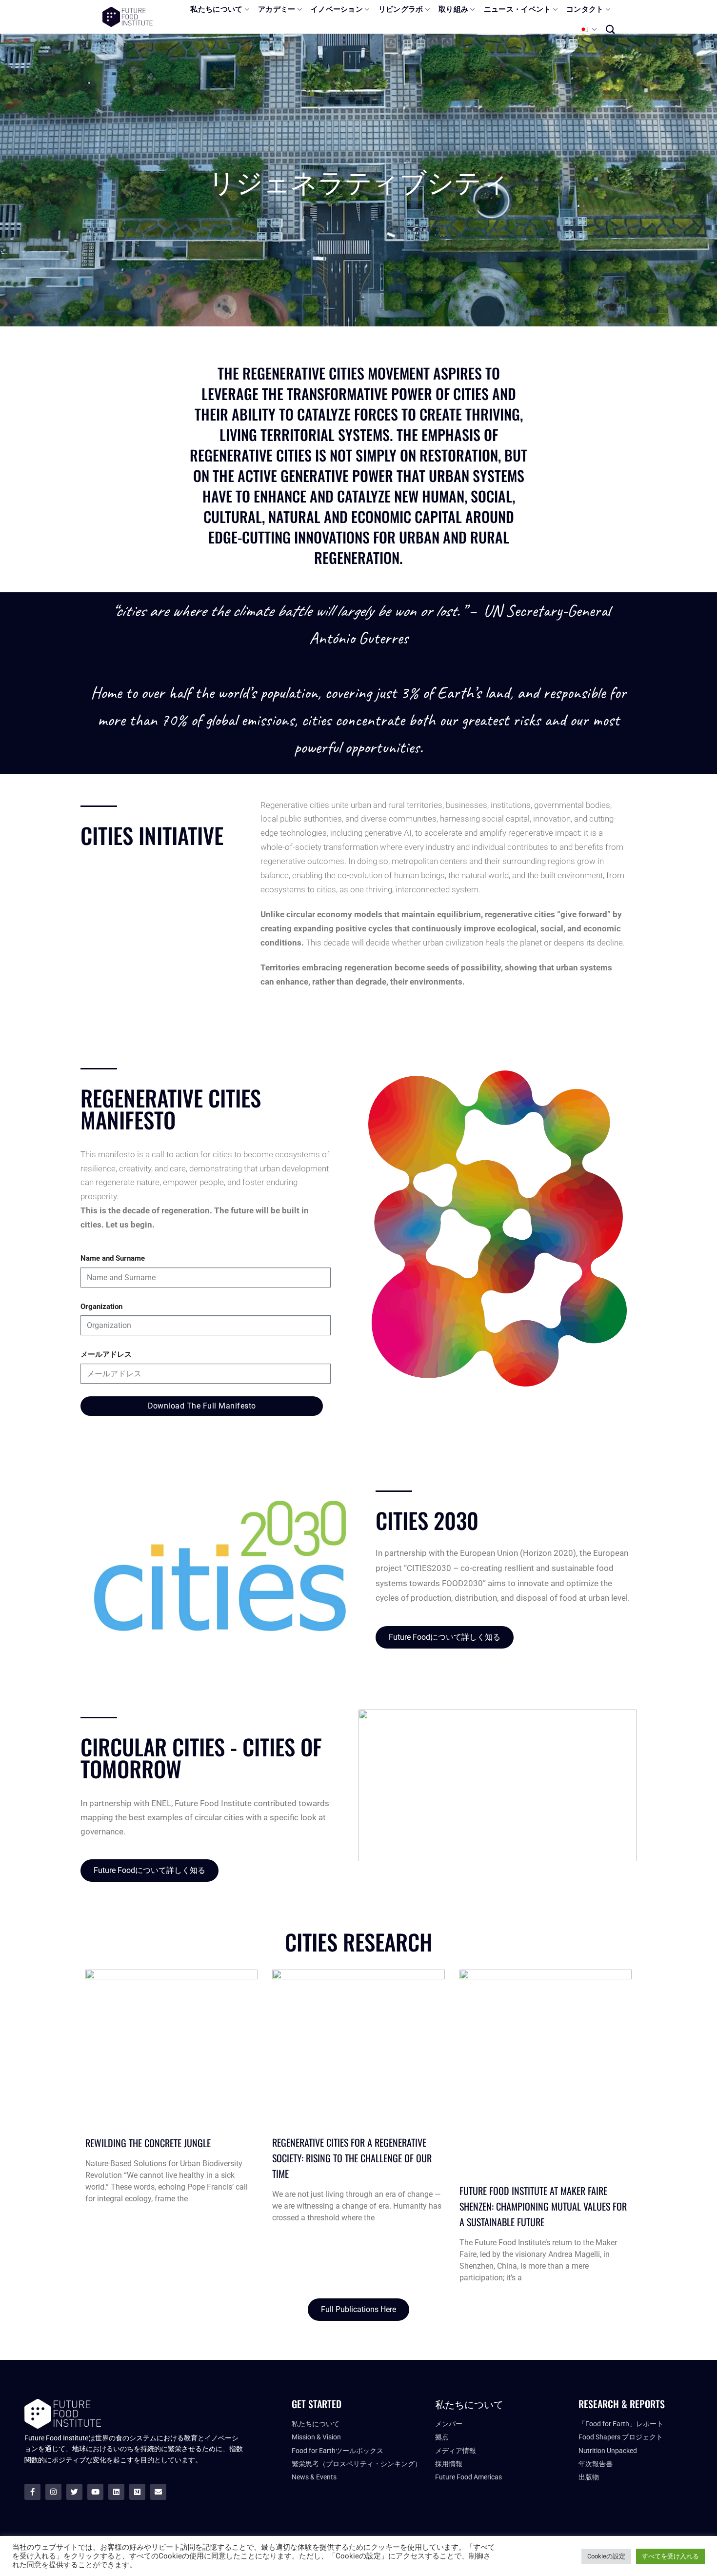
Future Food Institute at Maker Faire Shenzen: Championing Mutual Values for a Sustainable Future (543, 2206)
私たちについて (216, 9)
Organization (101, 1307)
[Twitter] (74, 2492)
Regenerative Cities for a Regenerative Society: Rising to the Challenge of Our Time (352, 2158)
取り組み (453, 9)
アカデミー (277, 9)
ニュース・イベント (518, 9)
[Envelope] (158, 2492)
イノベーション (337, 9)
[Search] (610, 29)
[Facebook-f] (32, 2492)
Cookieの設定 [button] (606, 2556)
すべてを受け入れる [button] (670, 2556)
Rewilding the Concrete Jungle (148, 2143)
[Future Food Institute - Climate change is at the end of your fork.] (128, 17)
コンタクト (585, 9)
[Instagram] (53, 2492)
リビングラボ (401, 9)
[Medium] (137, 2492)
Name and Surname (113, 1258)
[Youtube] (95, 2492)
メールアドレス (106, 1354)
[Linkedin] (116, 2492)
